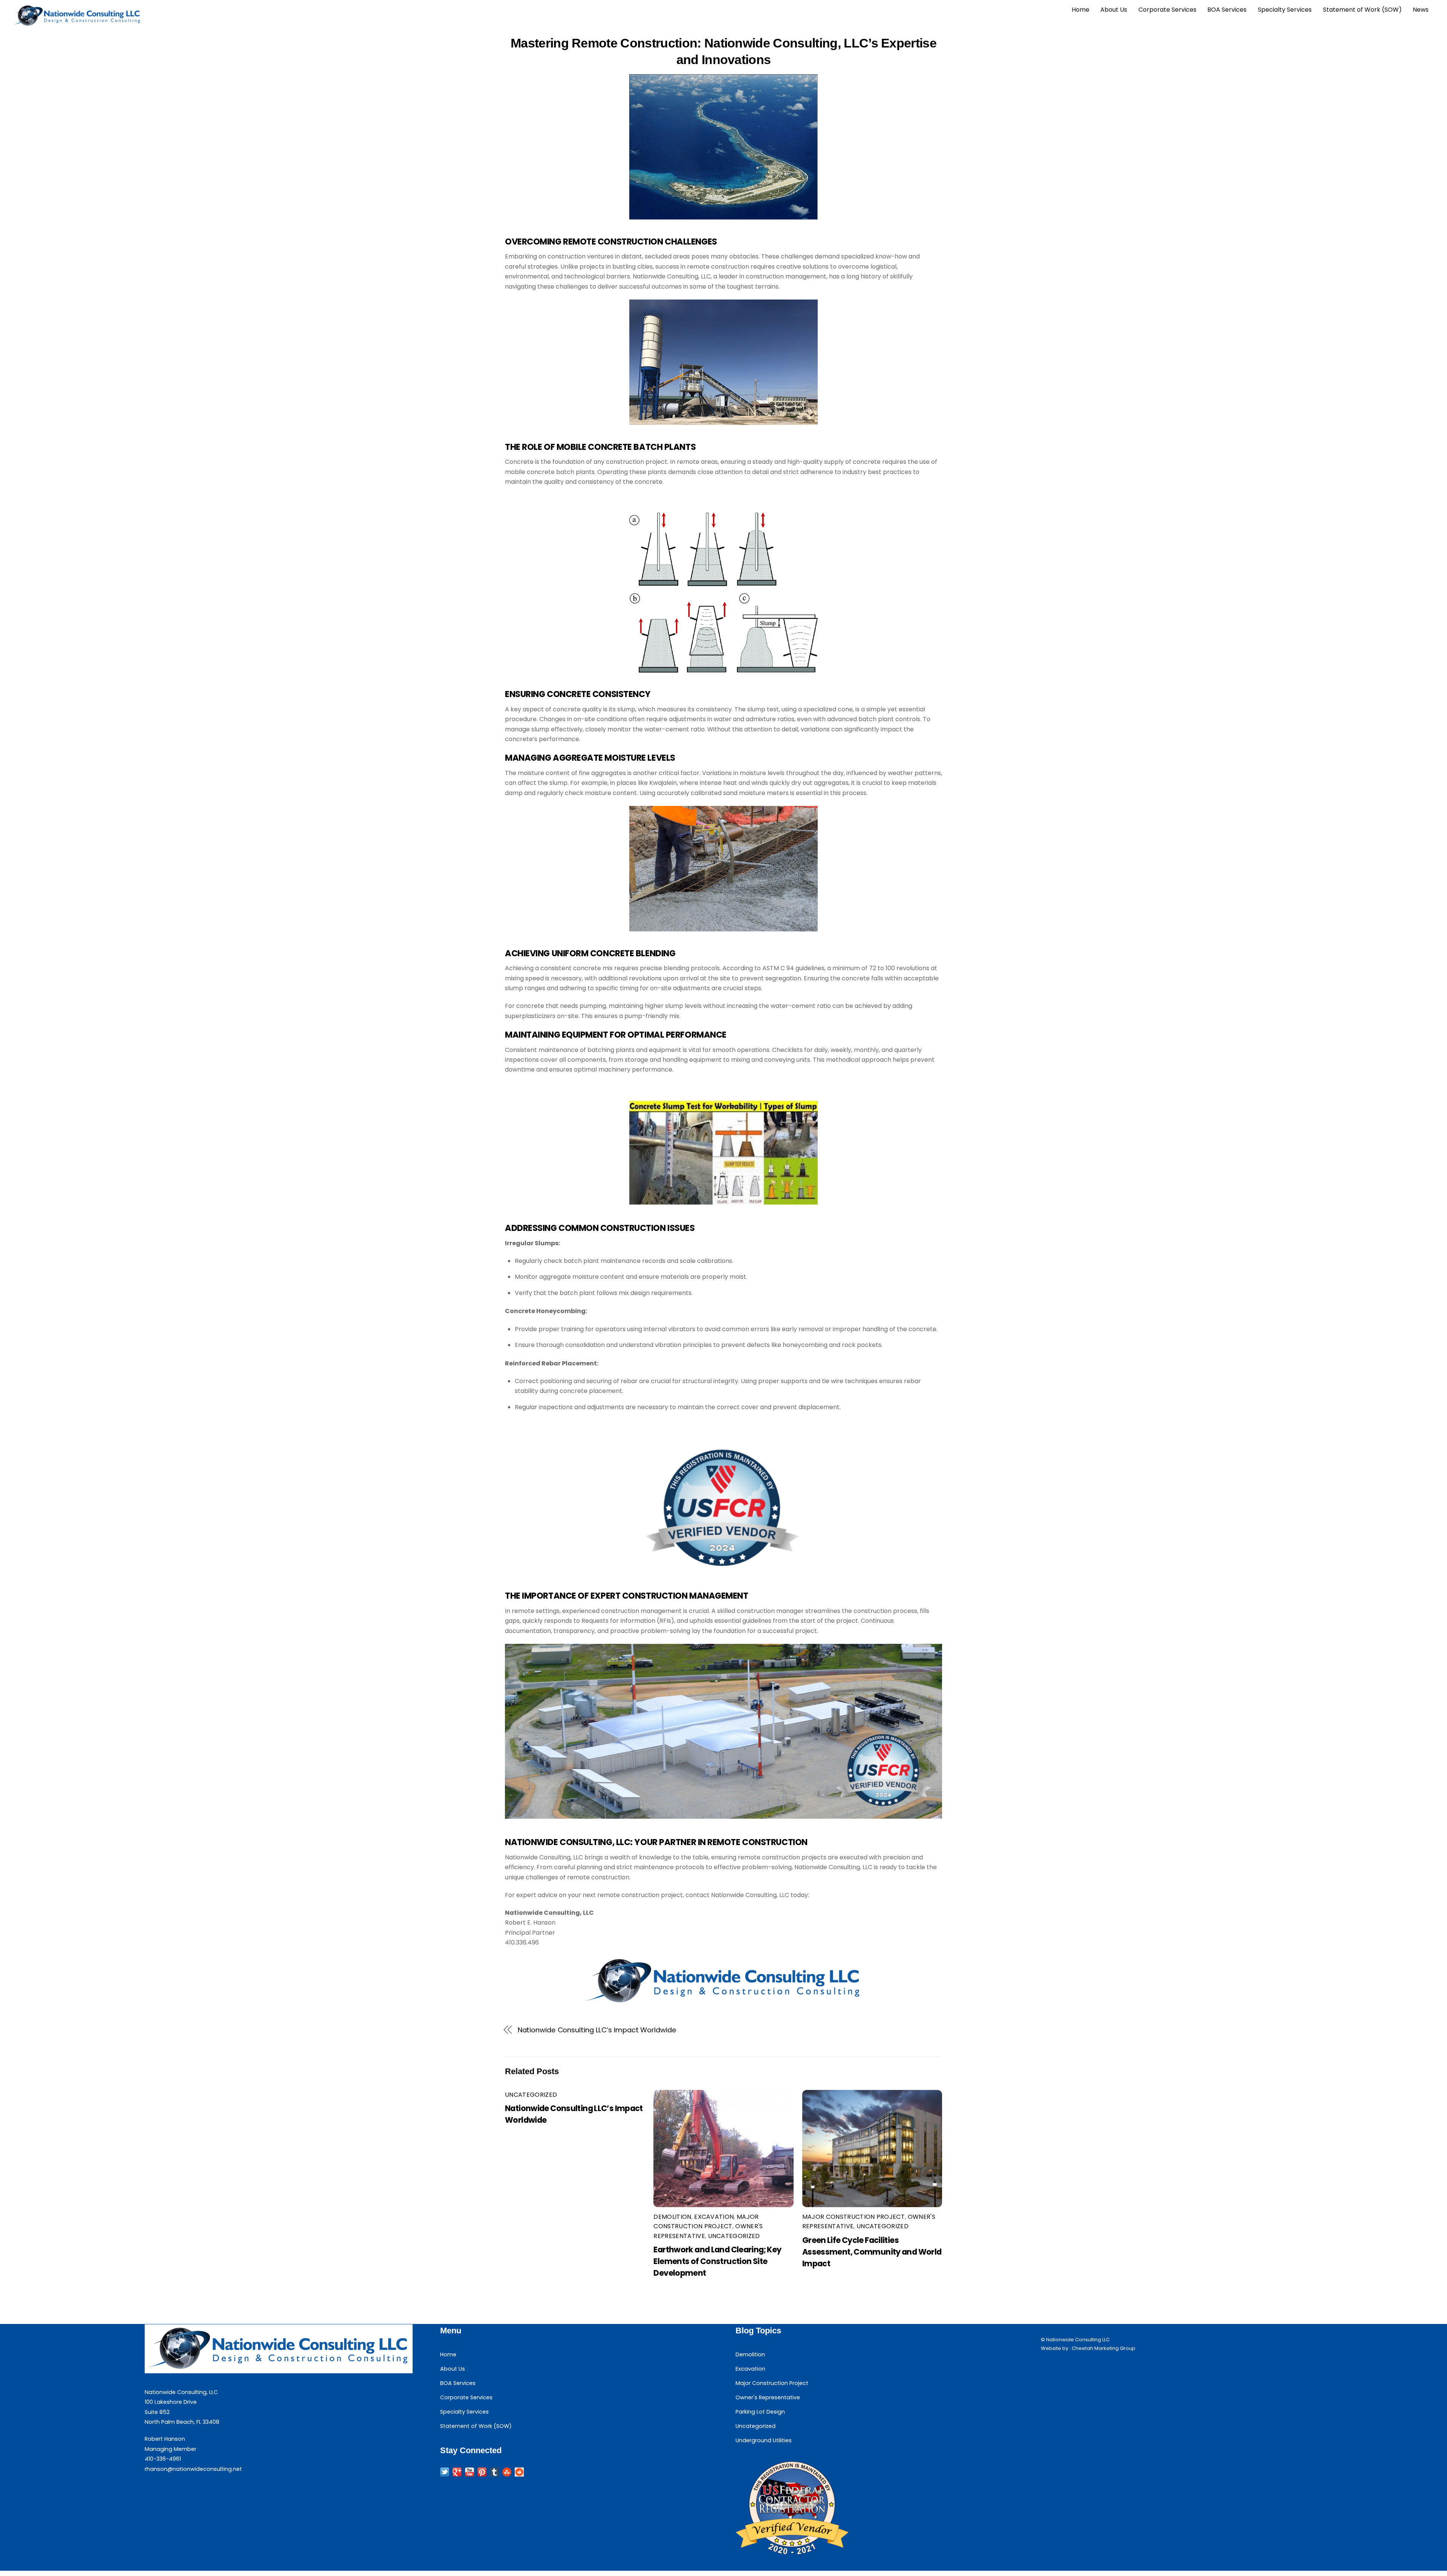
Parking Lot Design (760, 2412)
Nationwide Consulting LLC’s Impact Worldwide (597, 2030)
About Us (1114, 10)
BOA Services (1227, 10)
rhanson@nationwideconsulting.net (193, 2469)
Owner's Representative (768, 2397)
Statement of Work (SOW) (1362, 10)
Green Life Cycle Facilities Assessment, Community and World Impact (872, 2252)
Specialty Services (1285, 10)
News (1421, 10)
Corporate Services (1167, 10)
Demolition (672, 2217)
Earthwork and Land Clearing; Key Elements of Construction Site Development (717, 2261)
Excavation (714, 2217)
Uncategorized (531, 2095)
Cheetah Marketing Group (1104, 2348)
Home (1081, 10)
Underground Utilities (764, 2440)
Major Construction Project (854, 2217)
